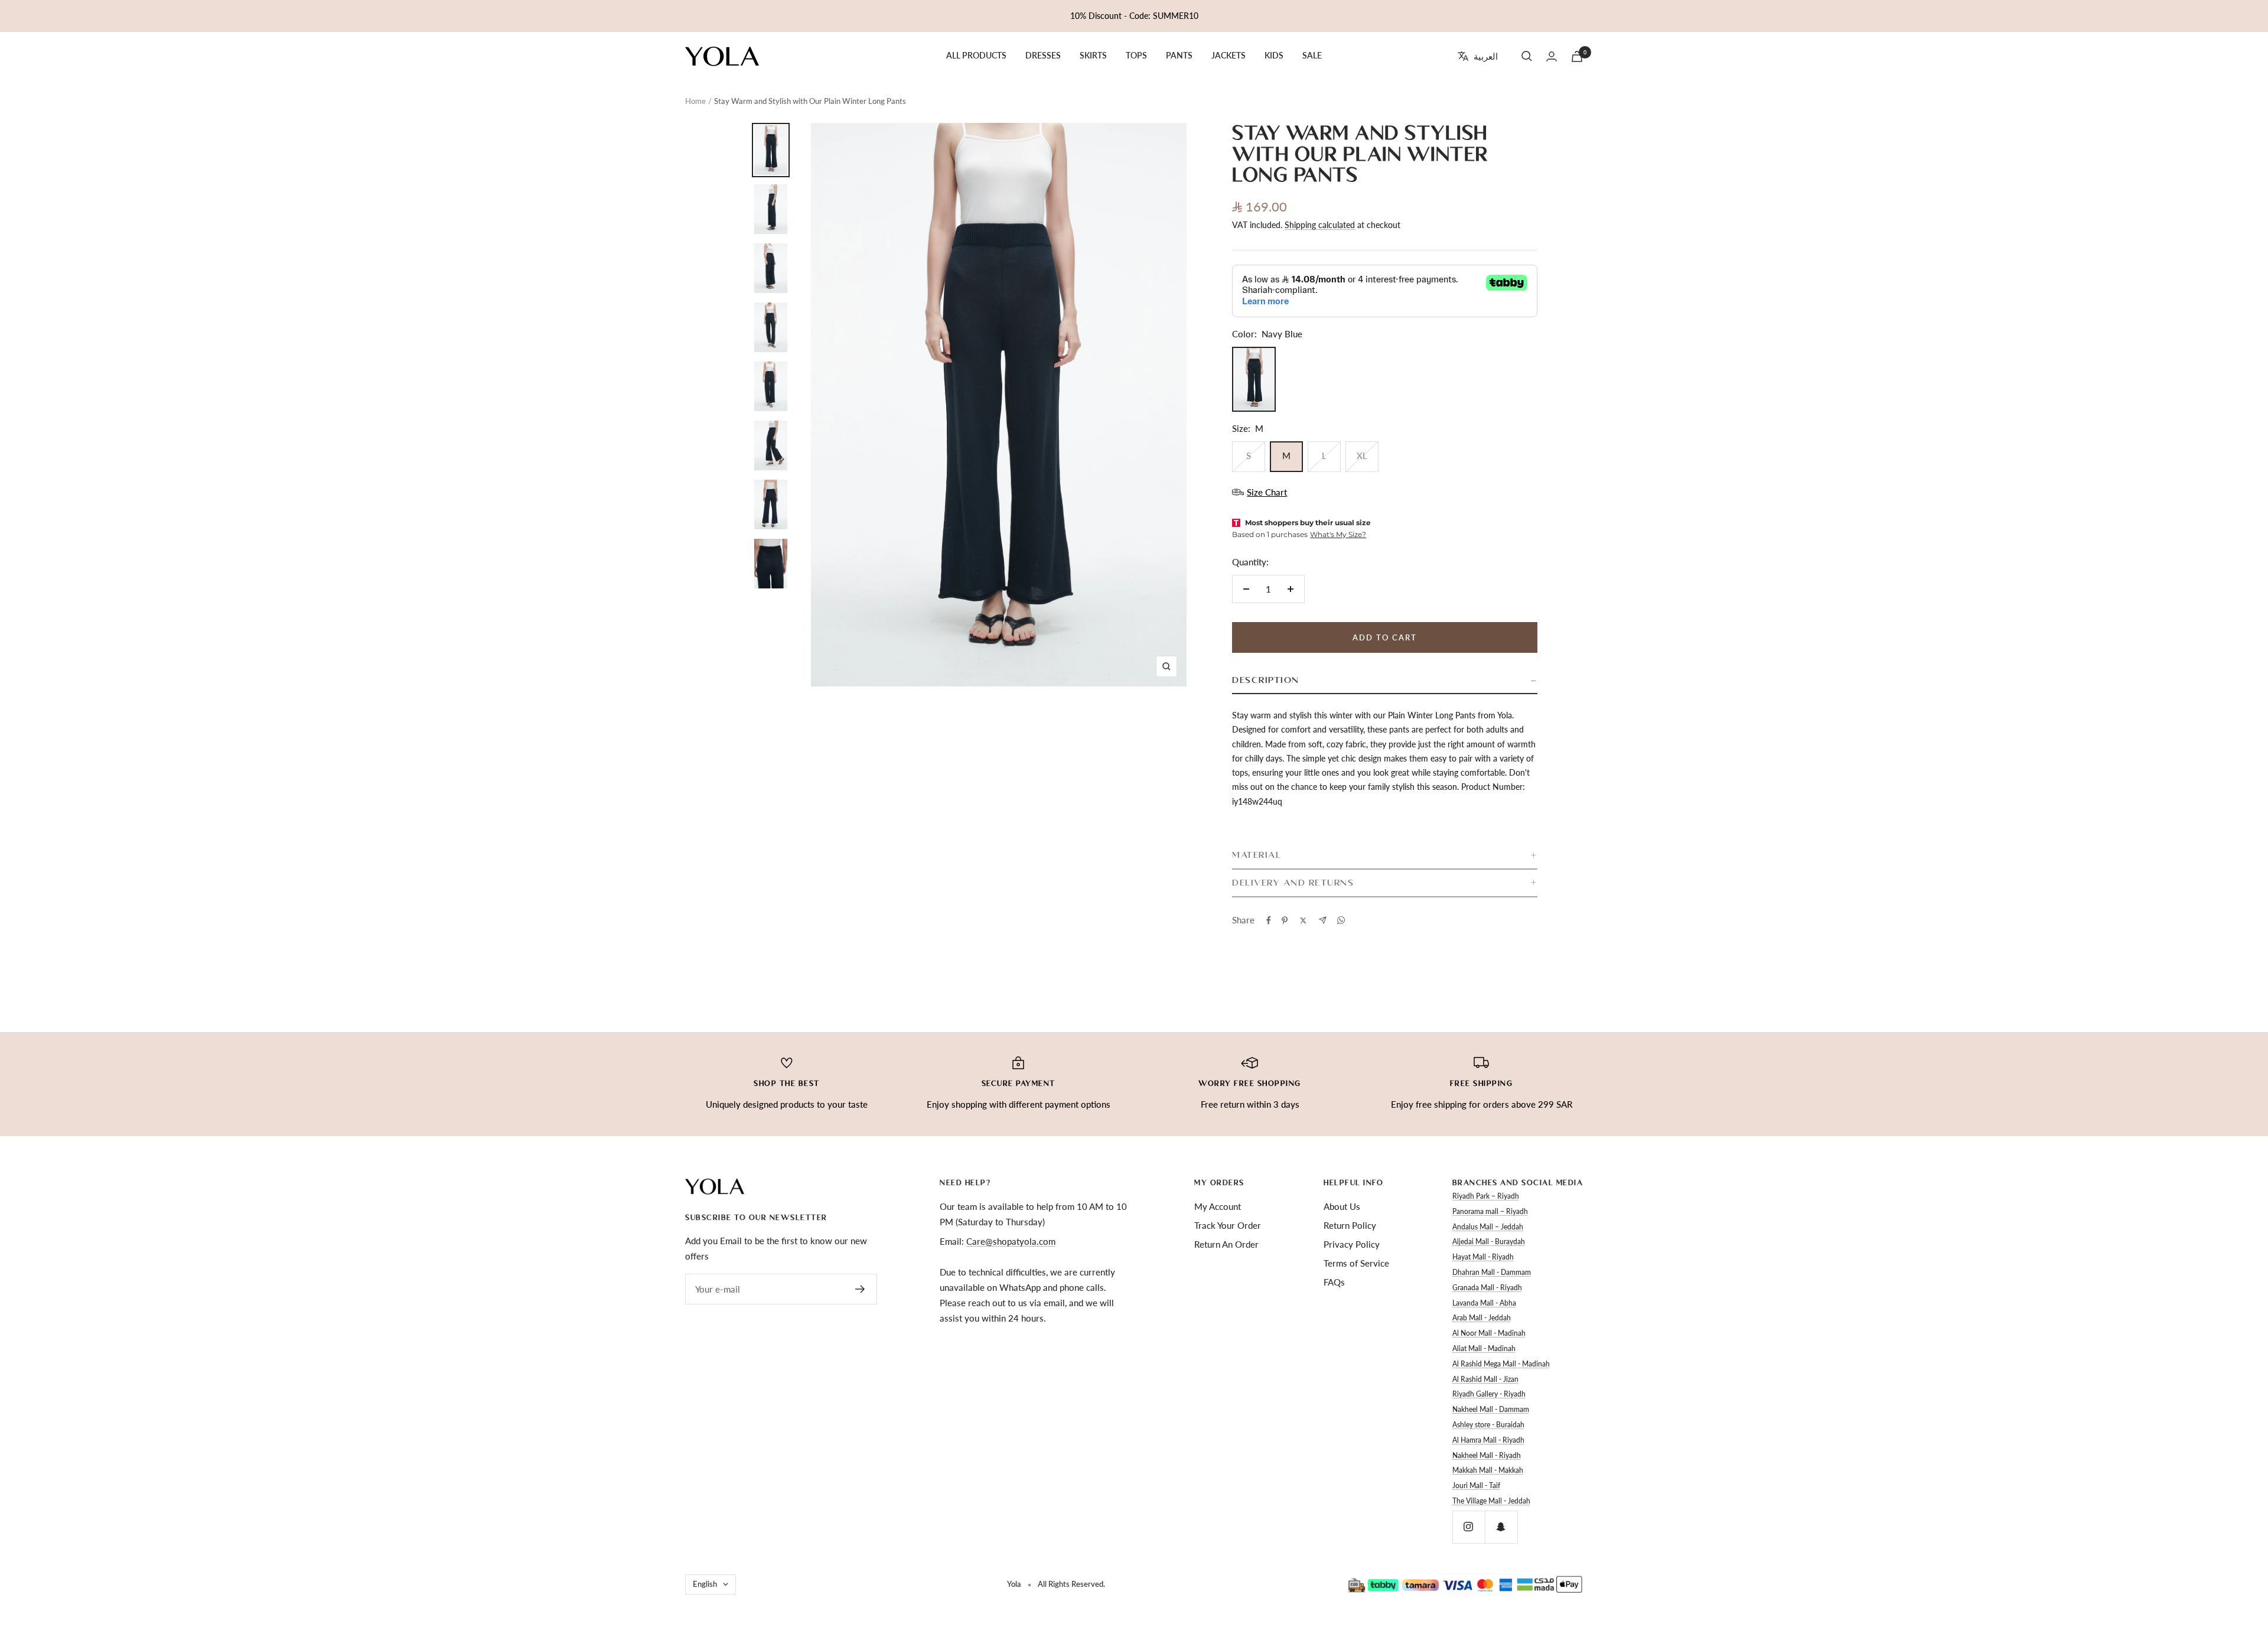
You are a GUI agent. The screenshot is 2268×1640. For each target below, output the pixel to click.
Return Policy (1350, 1225)
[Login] (1552, 56)
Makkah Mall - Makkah (1488, 1470)
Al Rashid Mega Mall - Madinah (1501, 1364)
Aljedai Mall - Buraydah (1489, 1242)
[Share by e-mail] (1323, 920)
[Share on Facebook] (1269, 920)
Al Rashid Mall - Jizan (1485, 1379)
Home (695, 101)
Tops (1136, 56)
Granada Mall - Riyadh (1487, 1288)
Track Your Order (1228, 1225)
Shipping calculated (1320, 225)
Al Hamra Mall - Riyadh (1488, 1440)
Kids (1274, 56)
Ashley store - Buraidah (1488, 1425)
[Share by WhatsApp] (1341, 920)
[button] (1384, 681)
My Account (1218, 1206)
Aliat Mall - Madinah (1484, 1348)
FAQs (1334, 1282)
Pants (1179, 56)
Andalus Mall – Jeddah (1488, 1227)
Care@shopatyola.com (1011, 1241)
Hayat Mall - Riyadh (1483, 1257)
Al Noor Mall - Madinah (1489, 1333)
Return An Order (1226, 1244)
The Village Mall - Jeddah (1491, 1501)
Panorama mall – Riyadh (1490, 1211)
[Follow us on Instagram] (1469, 1527)
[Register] (860, 1289)
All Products (976, 56)
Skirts (1093, 56)
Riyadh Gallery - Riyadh (1489, 1394)
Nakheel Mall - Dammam (1491, 1409)
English (705, 1584)
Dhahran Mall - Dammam (1492, 1272)
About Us (1342, 1206)
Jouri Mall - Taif (1476, 1486)
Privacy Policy (1352, 1244)
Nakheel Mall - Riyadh (1487, 1455)
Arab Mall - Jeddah (1482, 1318)
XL (1362, 455)
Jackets (1228, 56)
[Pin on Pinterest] (1285, 920)
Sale (1312, 56)
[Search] (1527, 56)
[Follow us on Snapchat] (1501, 1527)
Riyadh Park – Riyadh (1486, 1196)
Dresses (1043, 56)
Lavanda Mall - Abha (1484, 1303)
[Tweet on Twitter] (1303, 920)
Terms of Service (1356, 1263)
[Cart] (1577, 56)
